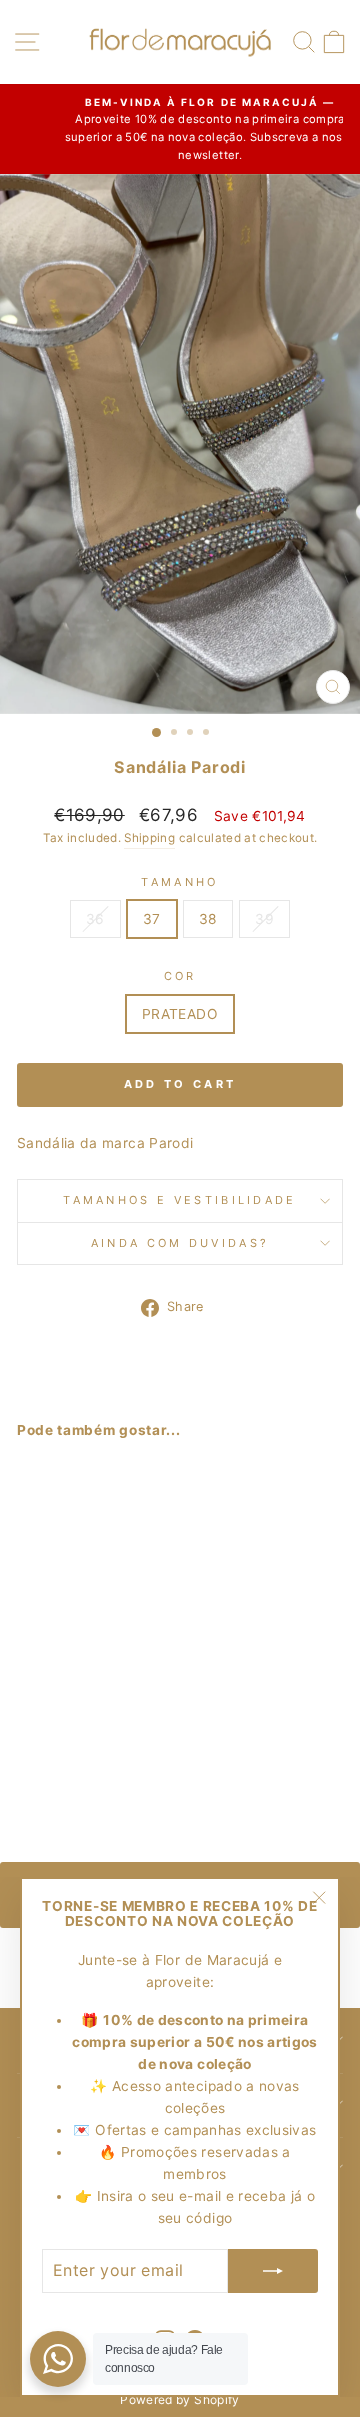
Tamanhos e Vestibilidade (180, 1200)
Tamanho (179, 882)
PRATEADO (180, 1014)
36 (95, 919)
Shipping (149, 838)
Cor (180, 976)
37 (152, 919)
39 (264, 919)
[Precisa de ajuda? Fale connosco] (58, 2359)
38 (208, 919)
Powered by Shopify (179, 2399)
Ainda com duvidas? (180, 1243)
